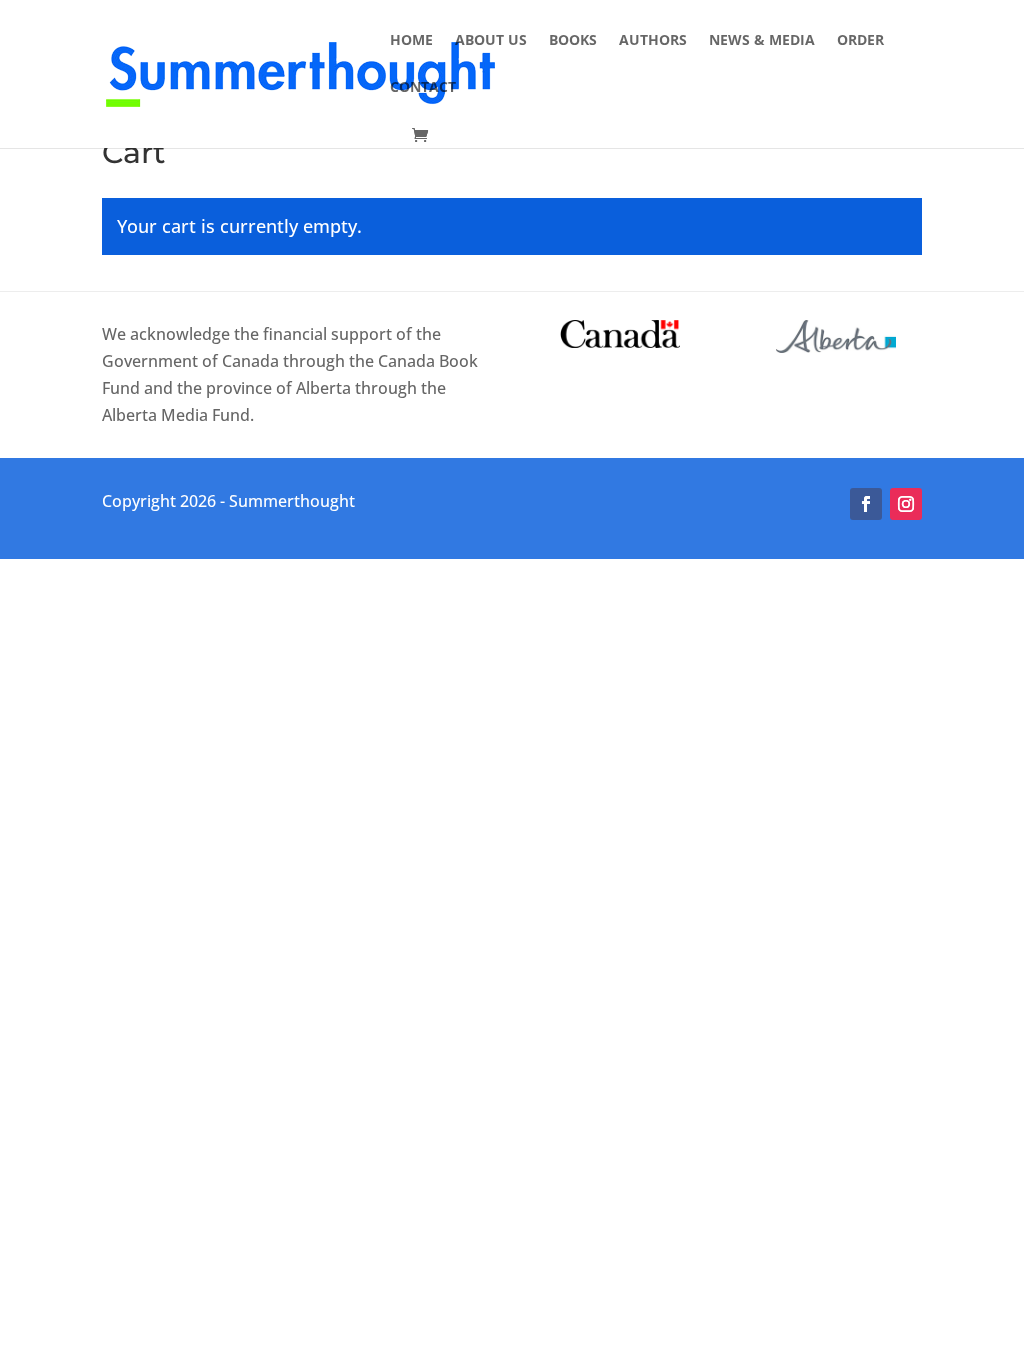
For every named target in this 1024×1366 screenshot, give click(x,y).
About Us (491, 41)
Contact (423, 88)
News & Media (762, 41)
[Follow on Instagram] (906, 504)
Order (860, 41)
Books (573, 41)
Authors (653, 41)
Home (411, 41)
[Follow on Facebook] (866, 504)
